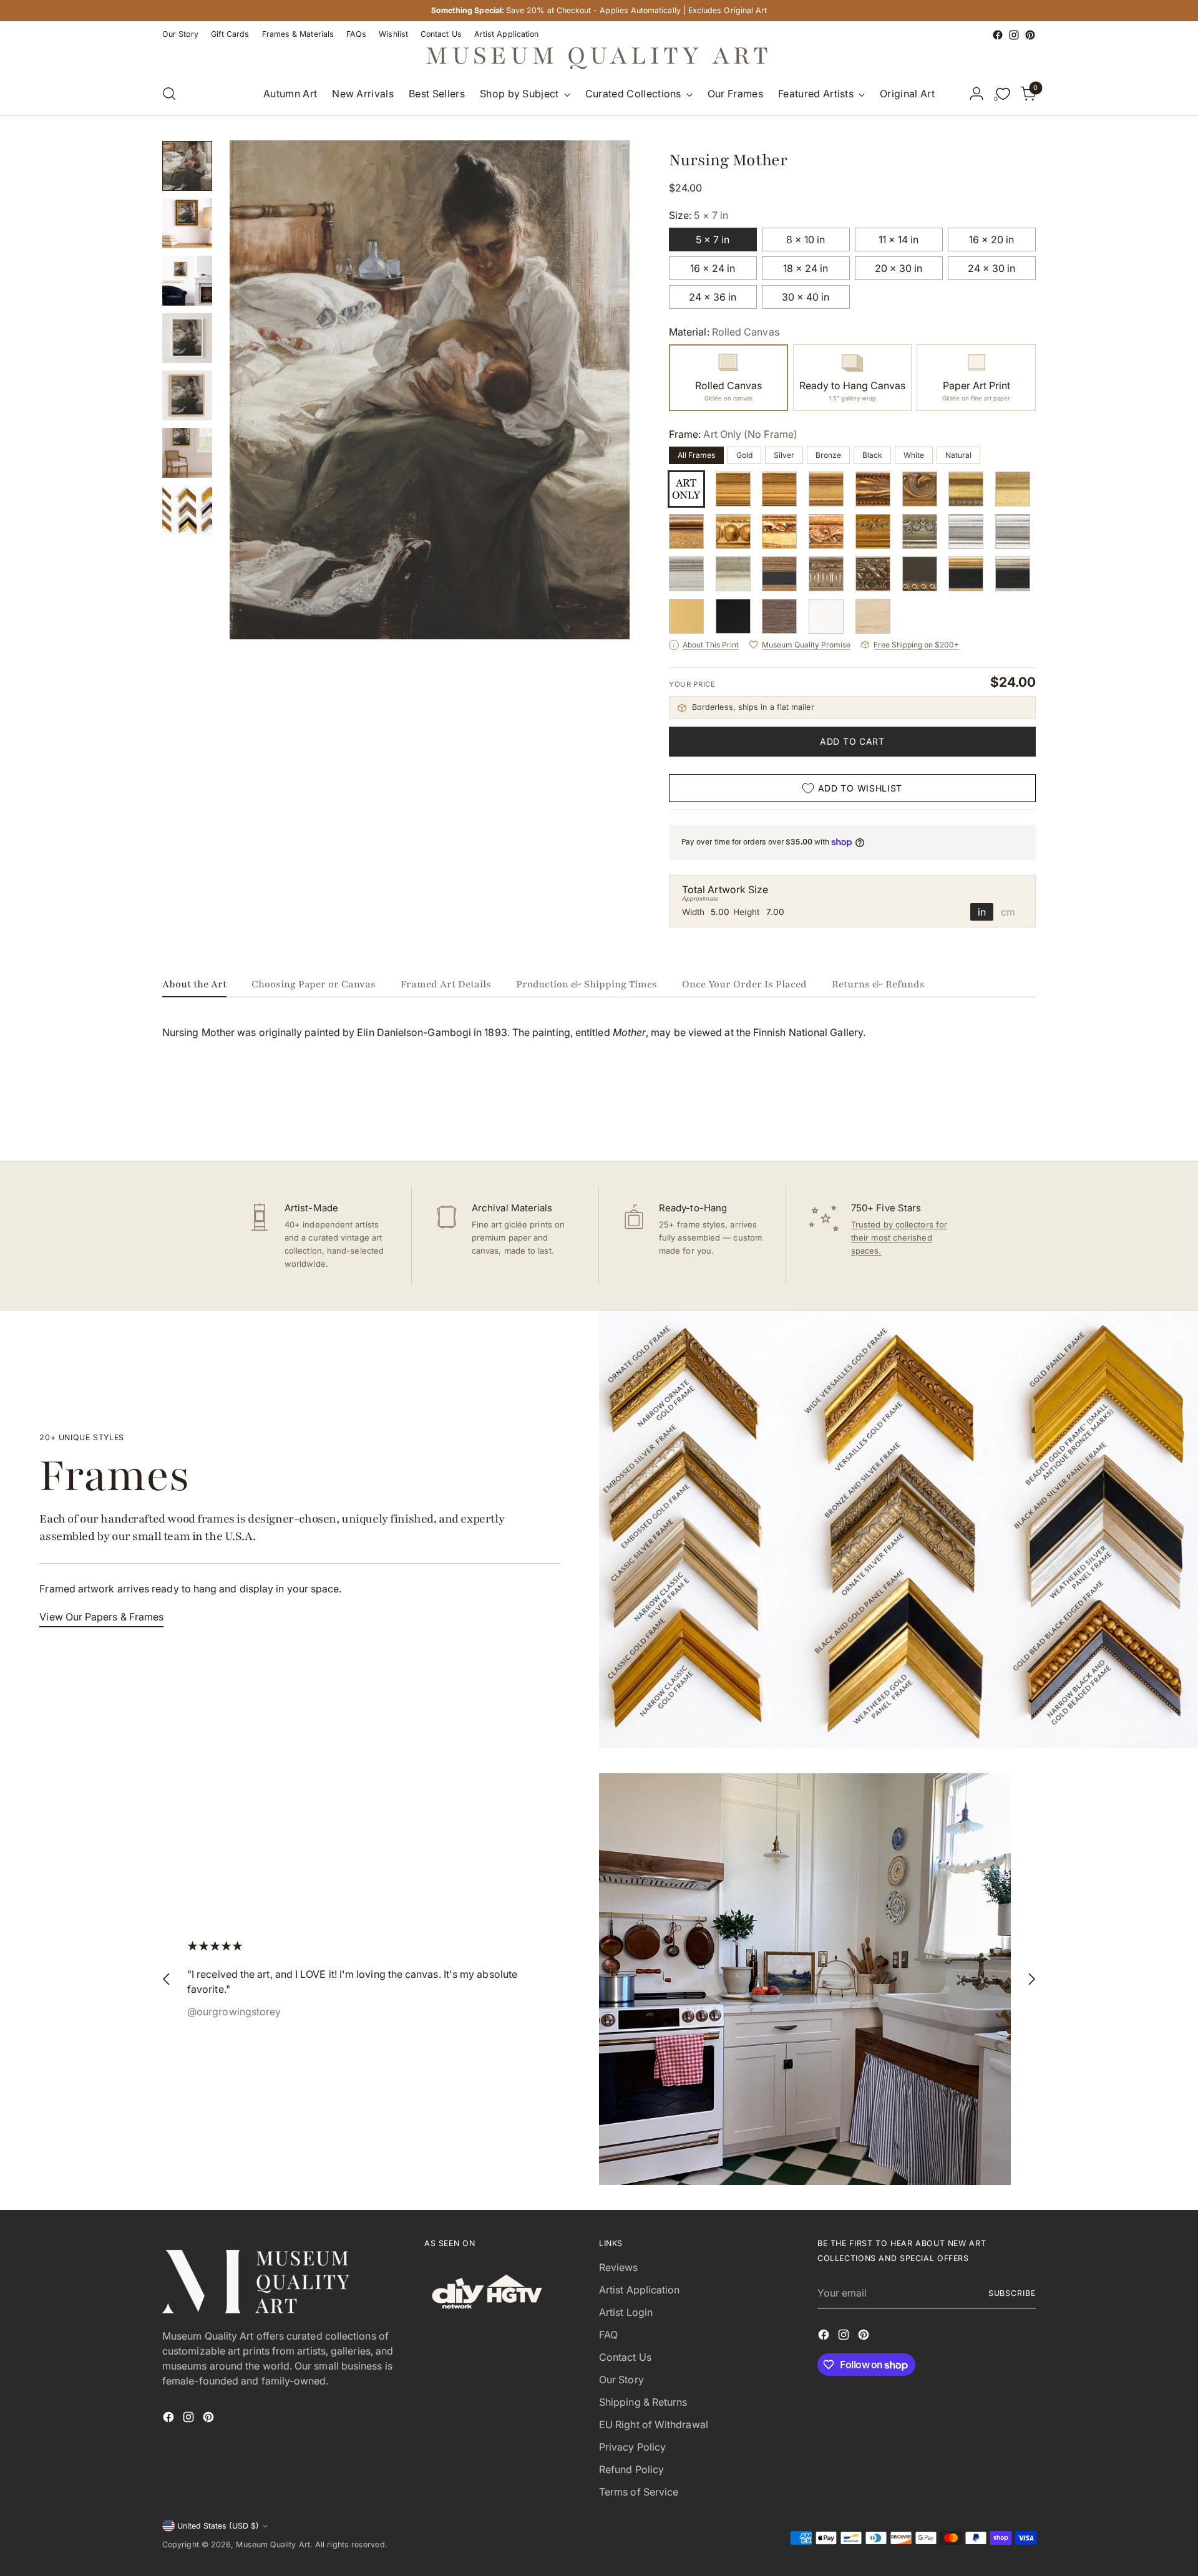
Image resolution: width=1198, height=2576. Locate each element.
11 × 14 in (898, 240)
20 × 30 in (898, 268)
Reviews (619, 2267)
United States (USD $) (218, 2526)
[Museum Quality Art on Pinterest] (1030, 35)
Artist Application (639, 2290)
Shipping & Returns (643, 2402)
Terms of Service (639, 2492)
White (914, 455)
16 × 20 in (991, 240)
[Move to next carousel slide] (1025, 1118)
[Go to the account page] (976, 94)
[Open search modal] (169, 94)
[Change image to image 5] (187, 395)
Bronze (828, 455)
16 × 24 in (713, 268)
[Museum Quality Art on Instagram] (1014, 35)
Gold (744, 455)
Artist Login (626, 2312)
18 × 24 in (806, 268)
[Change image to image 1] (187, 166)
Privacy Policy (632, 2447)
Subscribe (1012, 2293)
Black (872, 455)
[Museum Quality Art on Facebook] (998, 35)
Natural (958, 455)
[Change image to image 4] (187, 338)
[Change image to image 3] (187, 281)
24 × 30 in (991, 268)
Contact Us (625, 2357)
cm (1008, 912)
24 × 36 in (713, 297)
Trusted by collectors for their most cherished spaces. (899, 1237)
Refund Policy (631, 2469)
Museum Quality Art (273, 2545)
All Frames (696, 455)
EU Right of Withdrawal (654, 2424)
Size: (699, 215)
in (982, 912)
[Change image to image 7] (187, 510)
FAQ (608, 2335)
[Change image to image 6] (187, 453)
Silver (784, 455)
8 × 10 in (806, 240)
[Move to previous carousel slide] (996, 1118)
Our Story (621, 2380)
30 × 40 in (806, 297)
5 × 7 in (713, 240)
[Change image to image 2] (187, 223)
